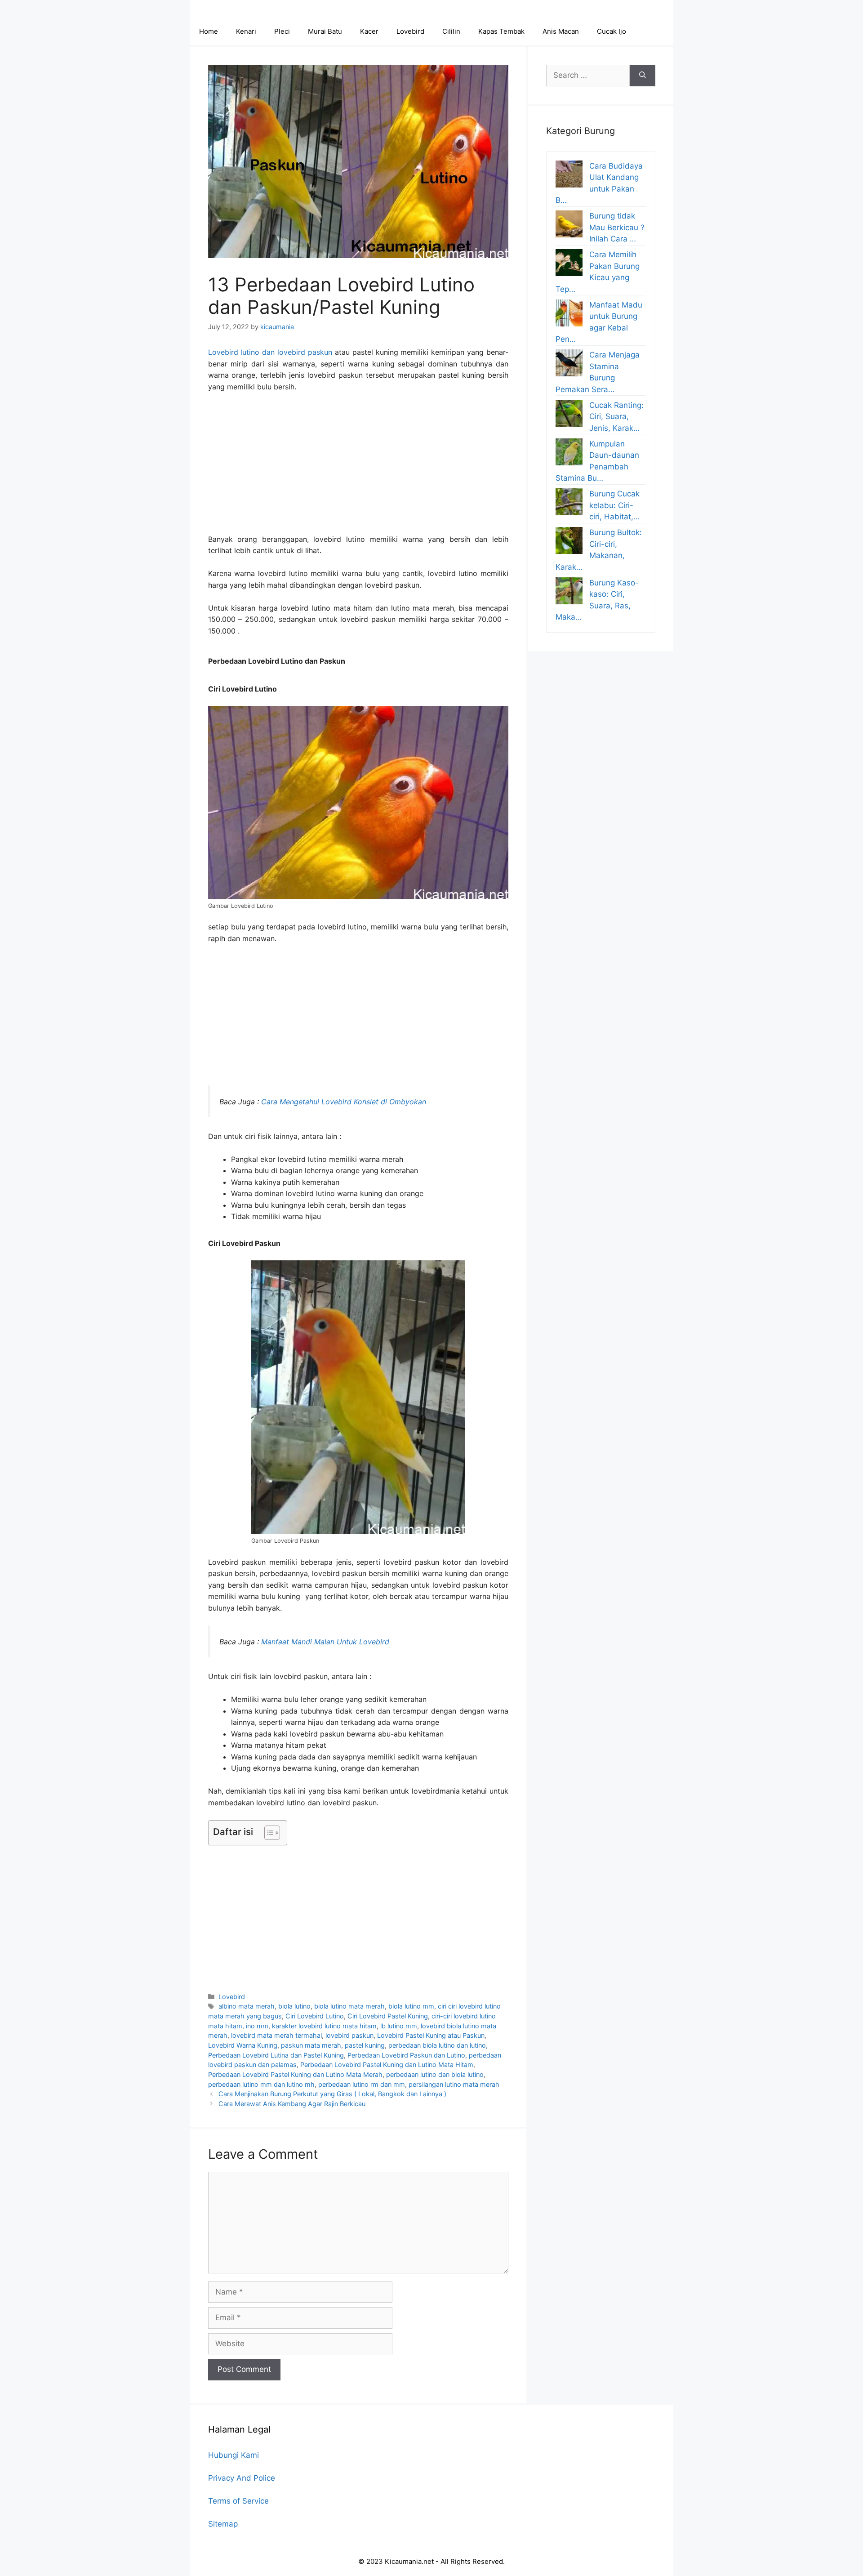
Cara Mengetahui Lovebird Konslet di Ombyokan (344, 1102)
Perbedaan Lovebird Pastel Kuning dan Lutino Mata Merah (295, 2074)
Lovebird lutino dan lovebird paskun (270, 352)
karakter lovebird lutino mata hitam (324, 2026)
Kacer (369, 31)
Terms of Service (238, 2501)
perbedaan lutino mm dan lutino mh (261, 2084)
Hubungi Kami (234, 2455)
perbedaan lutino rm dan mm (362, 2084)
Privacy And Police (242, 2478)
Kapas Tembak (501, 31)
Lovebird (410, 31)
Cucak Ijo (612, 31)
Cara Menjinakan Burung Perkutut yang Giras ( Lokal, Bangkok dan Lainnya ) (332, 2094)
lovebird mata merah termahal (276, 2035)
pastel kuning (365, 2045)
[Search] (643, 76)
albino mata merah (247, 2006)
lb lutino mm (399, 2026)
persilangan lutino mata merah (454, 2084)
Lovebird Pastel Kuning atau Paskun (431, 2035)
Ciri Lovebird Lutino (315, 2016)
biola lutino (294, 2006)
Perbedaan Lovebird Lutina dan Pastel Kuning (276, 2055)
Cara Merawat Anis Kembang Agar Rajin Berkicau (292, 2104)
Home (209, 31)
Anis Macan (561, 31)
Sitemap (223, 2524)
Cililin (451, 31)
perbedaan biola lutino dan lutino (437, 2045)
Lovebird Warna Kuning (243, 2045)
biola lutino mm (411, 2006)
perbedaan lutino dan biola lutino (435, 2074)
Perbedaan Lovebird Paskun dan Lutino (406, 2055)
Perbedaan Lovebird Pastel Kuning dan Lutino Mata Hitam (387, 2065)
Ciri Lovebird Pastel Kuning (388, 2016)
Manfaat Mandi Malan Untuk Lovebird (325, 1642)
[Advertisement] (358, 467)
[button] (268, 1833)
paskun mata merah (311, 2045)
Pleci (282, 31)
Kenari (246, 31)
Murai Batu (325, 31)
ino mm (257, 2026)
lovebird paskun (349, 2035)
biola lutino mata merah (349, 2006)
